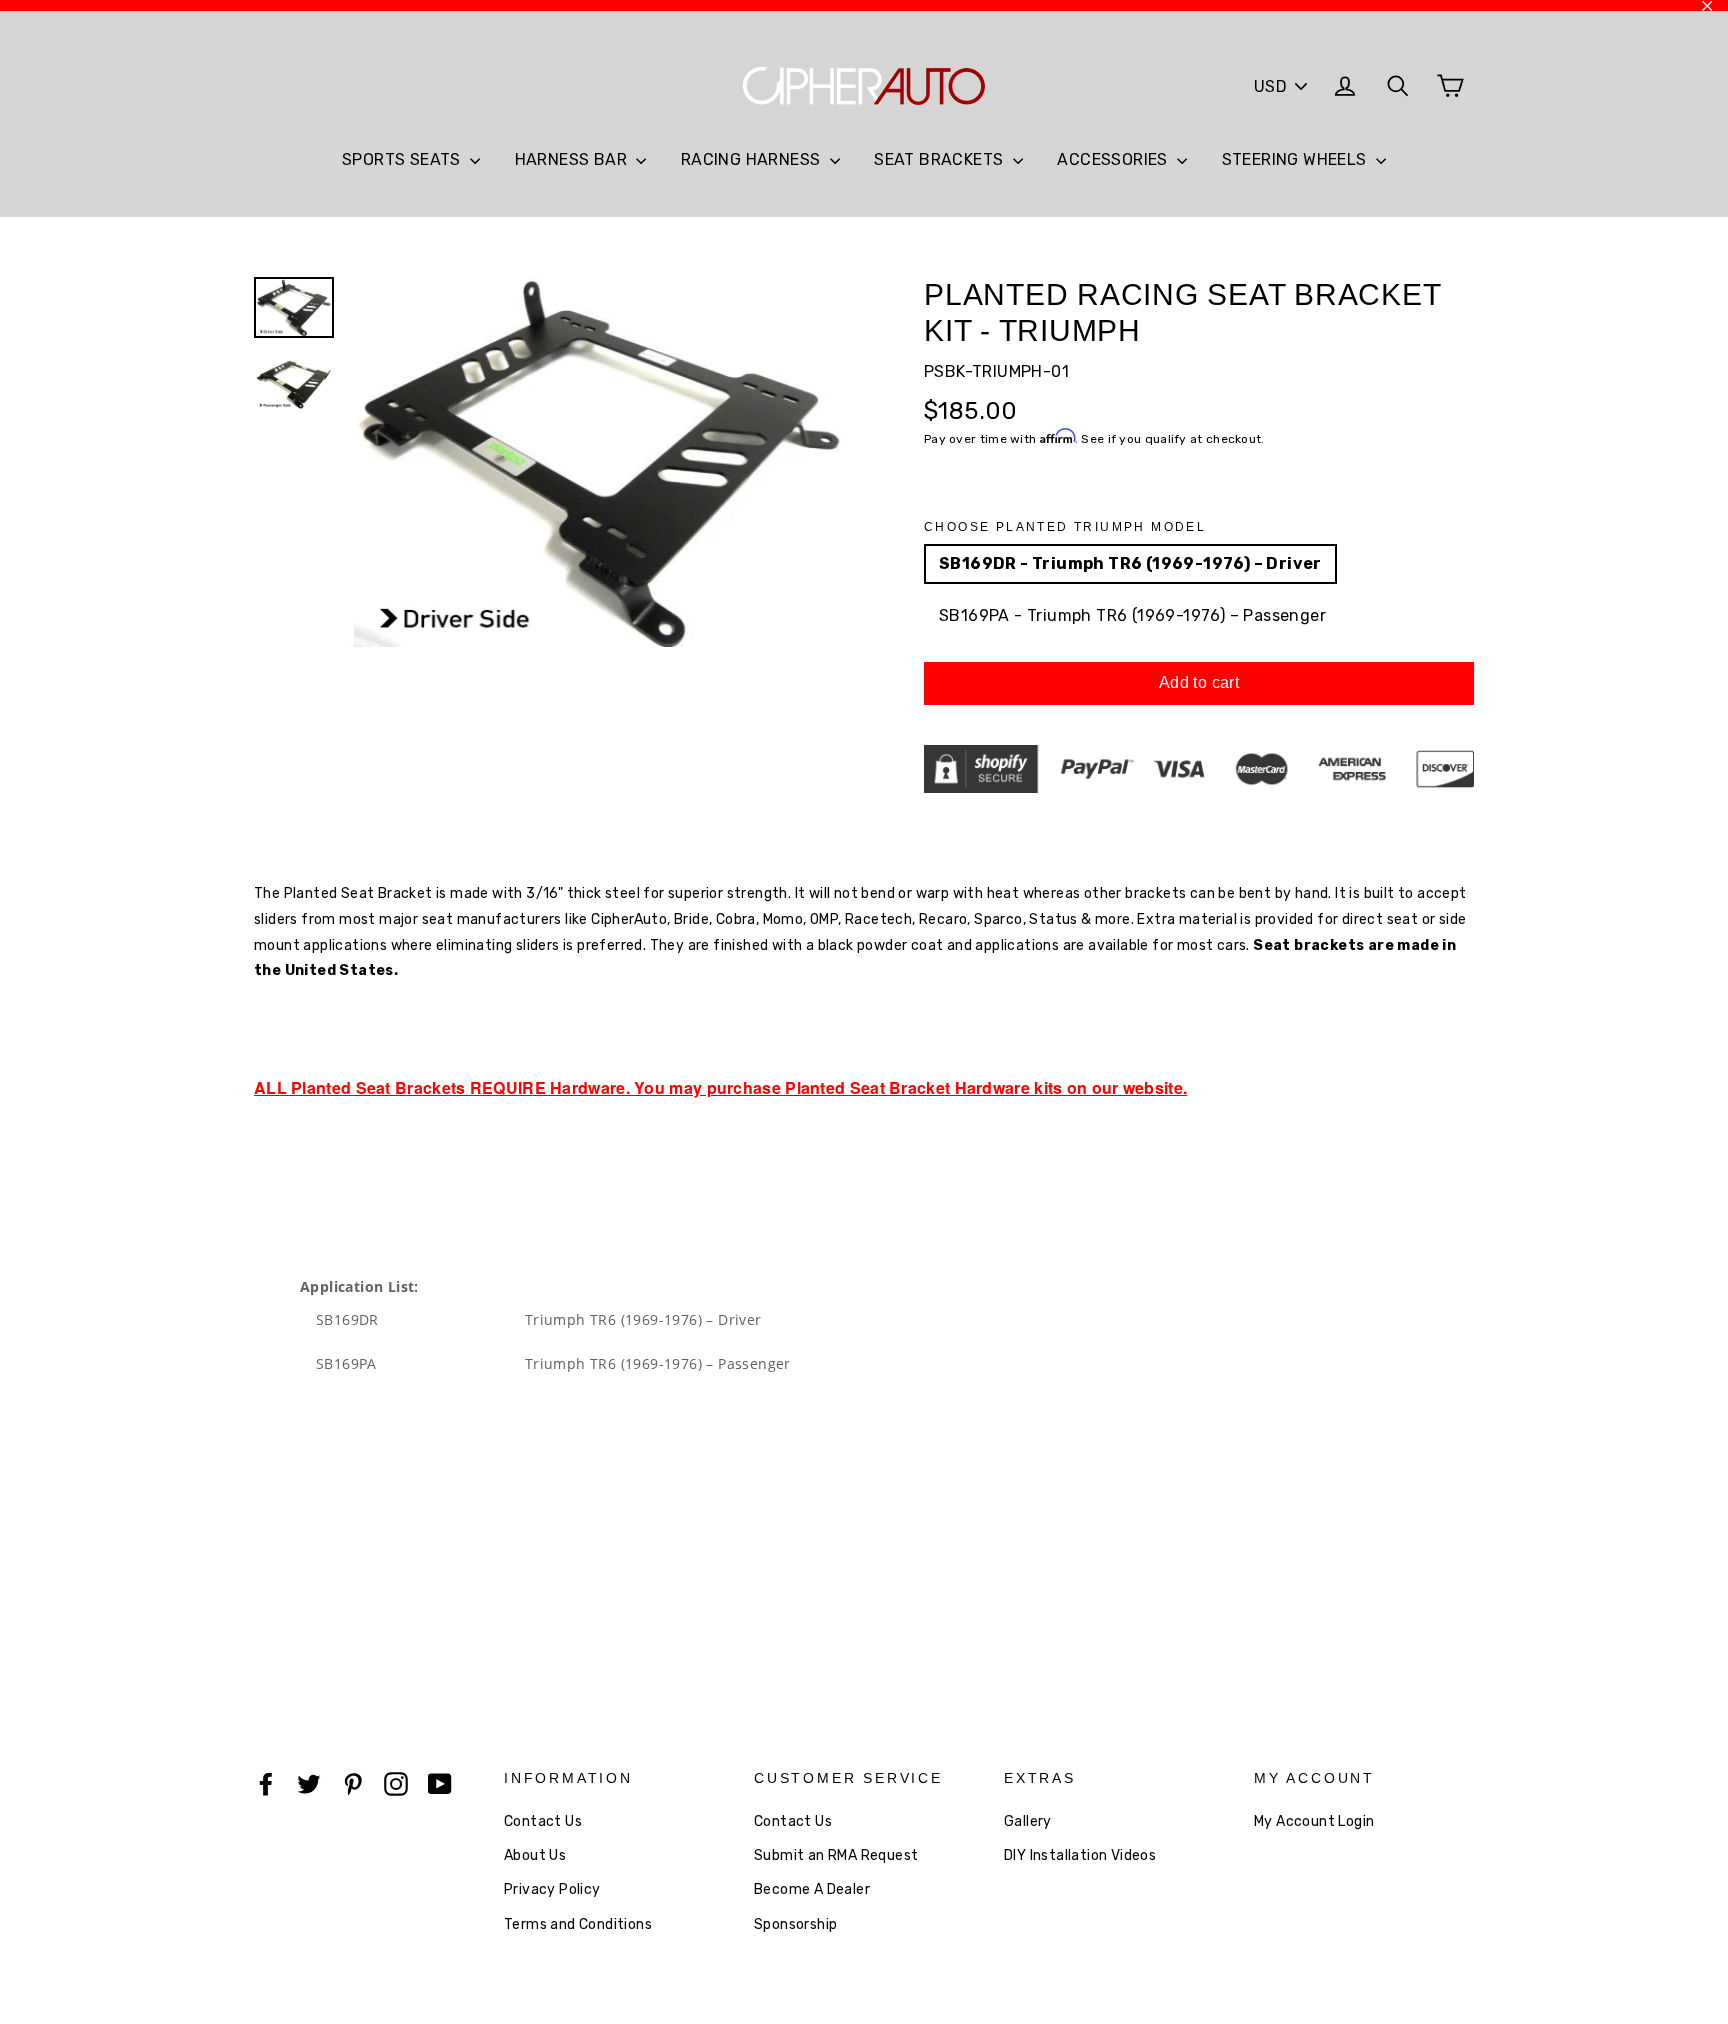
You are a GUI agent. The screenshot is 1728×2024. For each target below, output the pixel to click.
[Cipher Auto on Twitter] (309, 1783)
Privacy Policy (552, 1889)
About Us (535, 1855)
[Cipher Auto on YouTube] (440, 1783)
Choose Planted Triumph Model (1065, 527)
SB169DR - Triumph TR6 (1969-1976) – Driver (1130, 563)
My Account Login (1314, 1821)
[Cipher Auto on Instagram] (396, 1783)
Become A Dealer (812, 1889)
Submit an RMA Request (836, 1855)
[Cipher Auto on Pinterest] (353, 1783)
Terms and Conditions (578, 1924)
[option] (601, 462)
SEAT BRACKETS (941, 159)
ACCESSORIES (1114, 159)
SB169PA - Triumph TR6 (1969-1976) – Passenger (1132, 615)
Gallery (1028, 1821)
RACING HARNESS (753, 159)
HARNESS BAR (573, 159)
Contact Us (543, 1821)
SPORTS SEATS (403, 159)
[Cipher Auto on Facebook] (266, 1783)
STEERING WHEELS (1296, 159)
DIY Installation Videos (1080, 1855)
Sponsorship (795, 1924)
